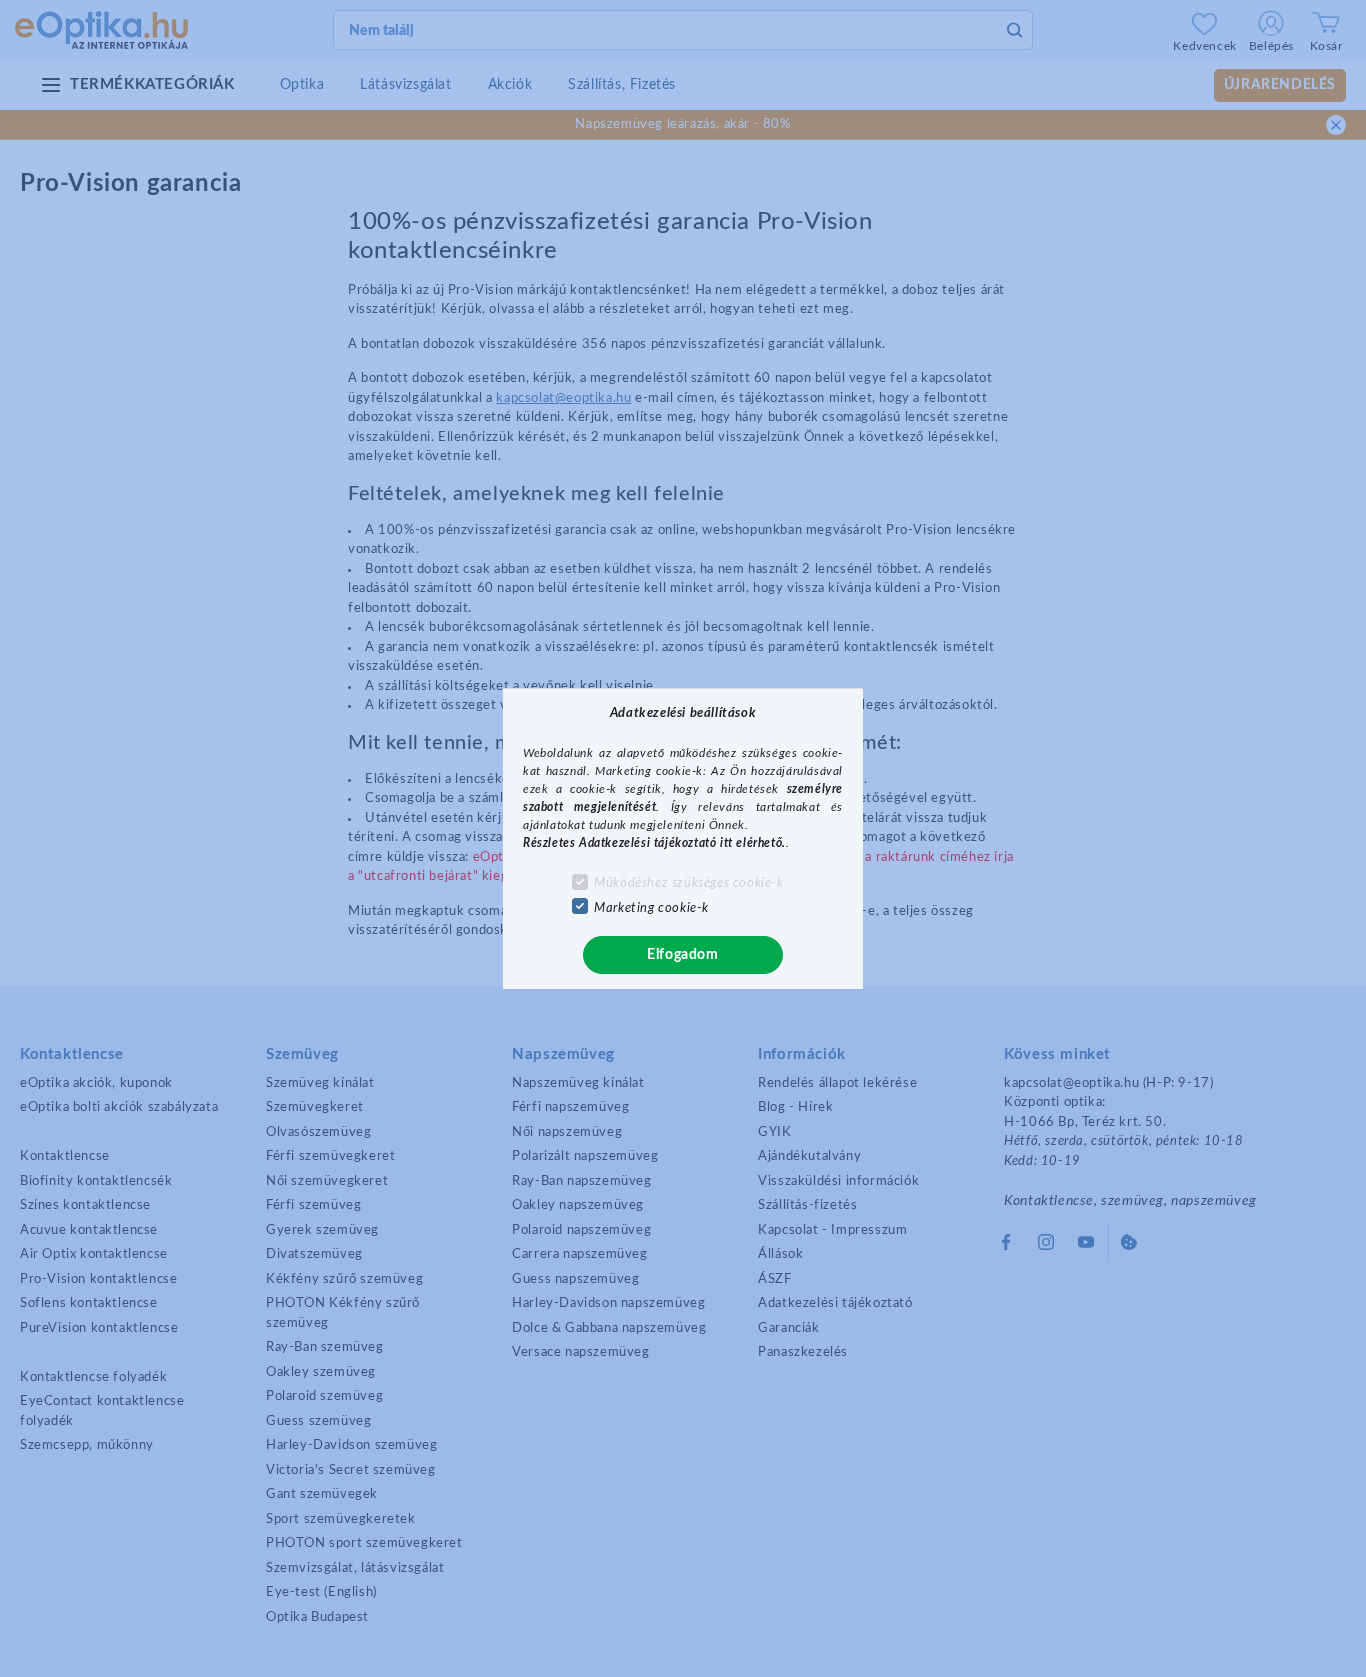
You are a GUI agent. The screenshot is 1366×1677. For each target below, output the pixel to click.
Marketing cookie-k (651, 908)
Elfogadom (682, 955)
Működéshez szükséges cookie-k (688, 883)
